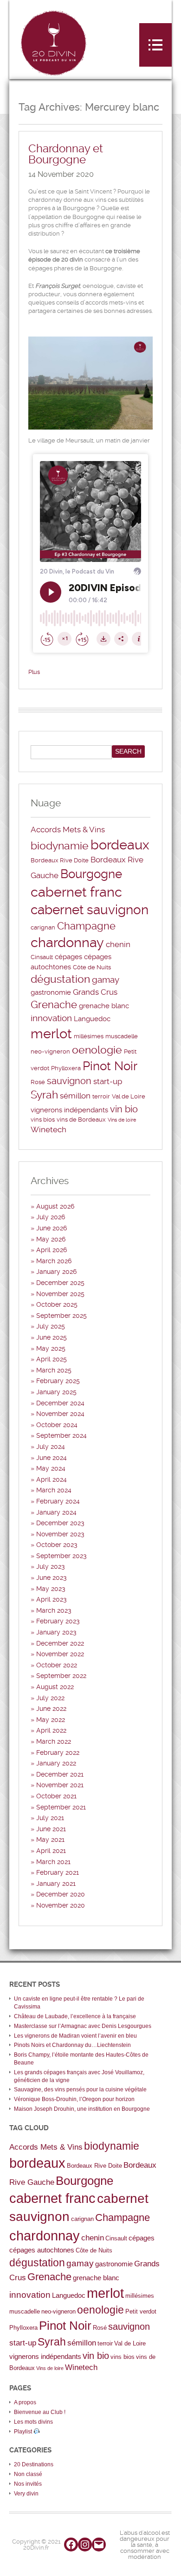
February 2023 (58, 1621)
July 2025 (51, 1326)
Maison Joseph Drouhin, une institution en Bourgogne (82, 2109)
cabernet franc (76, 892)
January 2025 (56, 1392)
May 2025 (51, 1348)
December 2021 (60, 1774)
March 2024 (54, 1490)
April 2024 (52, 1479)
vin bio (124, 1109)
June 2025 (52, 1337)
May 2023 (51, 1589)
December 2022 (60, 1643)
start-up (108, 1081)
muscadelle (122, 1036)
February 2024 (58, 1501)
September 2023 (61, 1556)
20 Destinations (34, 2464)
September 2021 (61, 1807)
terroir (101, 1096)
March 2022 (54, 1741)
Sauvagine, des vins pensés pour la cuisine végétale (80, 2089)
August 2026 (55, 1206)
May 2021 (50, 1840)
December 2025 (60, 1283)
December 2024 (60, 1403)
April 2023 (52, 1599)
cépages (68, 957)
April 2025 (52, 1359)
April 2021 (51, 1851)
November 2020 (61, 1905)
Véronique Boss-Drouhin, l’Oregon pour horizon (74, 2099)
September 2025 (61, 1316)
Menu (155, 45)
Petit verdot (141, 2311)
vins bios (43, 1120)
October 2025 (57, 1304)
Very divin (26, 2494)
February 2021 (58, 1872)
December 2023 (60, 1523)
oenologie (97, 1050)
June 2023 (52, 1578)
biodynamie (60, 846)
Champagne (86, 926)
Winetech (48, 1129)
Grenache (54, 1005)
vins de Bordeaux (81, 1120)
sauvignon (69, 1081)
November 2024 (60, 1414)
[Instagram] (85, 2545)
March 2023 (54, 1610)
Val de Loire (129, 1096)
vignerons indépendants (69, 1110)
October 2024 (57, 1425)
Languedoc (92, 1019)
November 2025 (60, 1294)
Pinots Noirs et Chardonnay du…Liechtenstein (72, 2045)
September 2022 (61, 1676)
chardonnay (67, 942)
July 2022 (50, 1698)
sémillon (75, 1096)
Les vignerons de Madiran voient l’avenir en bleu (75, 2036)
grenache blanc (104, 1006)
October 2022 (57, 1665)
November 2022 (60, 1654)
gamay (106, 980)
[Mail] (99, 2545)
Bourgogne (91, 874)
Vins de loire (122, 1120)
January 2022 (56, 1763)
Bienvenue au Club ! (40, 2412)
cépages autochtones (42, 2250)
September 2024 (61, 1435)
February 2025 (58, 1381)
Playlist (24, 2432)
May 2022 (51, 1720)
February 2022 (58, 1753)
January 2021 (56, 1884)
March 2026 (54, 1261)
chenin (118, 944)
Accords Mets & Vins (68, 830)
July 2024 (51, 1447)
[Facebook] (71, 2545)
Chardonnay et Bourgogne (66, 154)
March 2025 (54, 1370)
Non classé (28, 2474)
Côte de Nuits (92, 967)
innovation (51, 1018)
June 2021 (51, 1829)
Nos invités (28, 2484)
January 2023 (56, 1632)
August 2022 (55, 1687)
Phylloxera (66, 1068)
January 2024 (56, 1512)
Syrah (44, 1095)
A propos (25, 2402)
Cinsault (42, 957)
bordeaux (120, 845)
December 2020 (61, 1894)
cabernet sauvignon (90, 910)
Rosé (38, 1082)
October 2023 (57, 1545)
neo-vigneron (50, 1051)
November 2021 (60, 1785)
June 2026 (52, 1228)
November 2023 (60, 1534)
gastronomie (51, 992)
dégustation (60, 979)
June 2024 (52, 1458)
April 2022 (51, 1730)
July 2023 (51, 1566)
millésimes (89, 1036)
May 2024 (51, 1468)
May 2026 (51, 1239)
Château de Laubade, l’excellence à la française (75, 2016)
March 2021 (53, 1862)
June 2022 (51, 1709)
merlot (51, 1034)
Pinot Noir (110, 1066)
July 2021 (50, 1818)
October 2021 (56, 1796)
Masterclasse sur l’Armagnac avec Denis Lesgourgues (83, 2026)
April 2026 (52, 1250)
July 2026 (51, 1217)
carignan (43, 927)
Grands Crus (95, 992)
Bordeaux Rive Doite (60, 860)
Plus (34, 672)
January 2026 (56, 1272)
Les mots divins (33, 2422)
